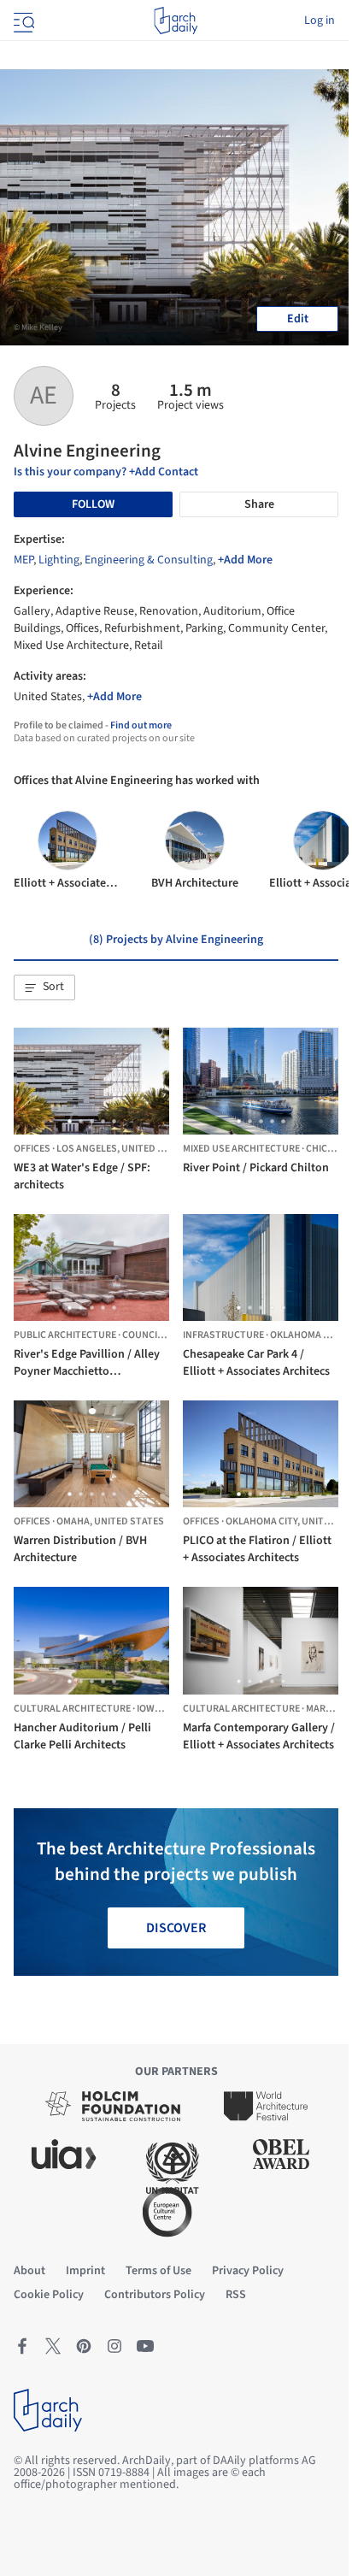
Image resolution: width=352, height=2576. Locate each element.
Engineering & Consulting (149, 560)
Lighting (59, 560)
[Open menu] (22, 21)
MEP (23, 560)
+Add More (245, 560)
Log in (320, 21)
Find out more (141, 725)
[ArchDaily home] (176, 21)
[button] (44, 987)
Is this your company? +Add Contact (106, 472)
